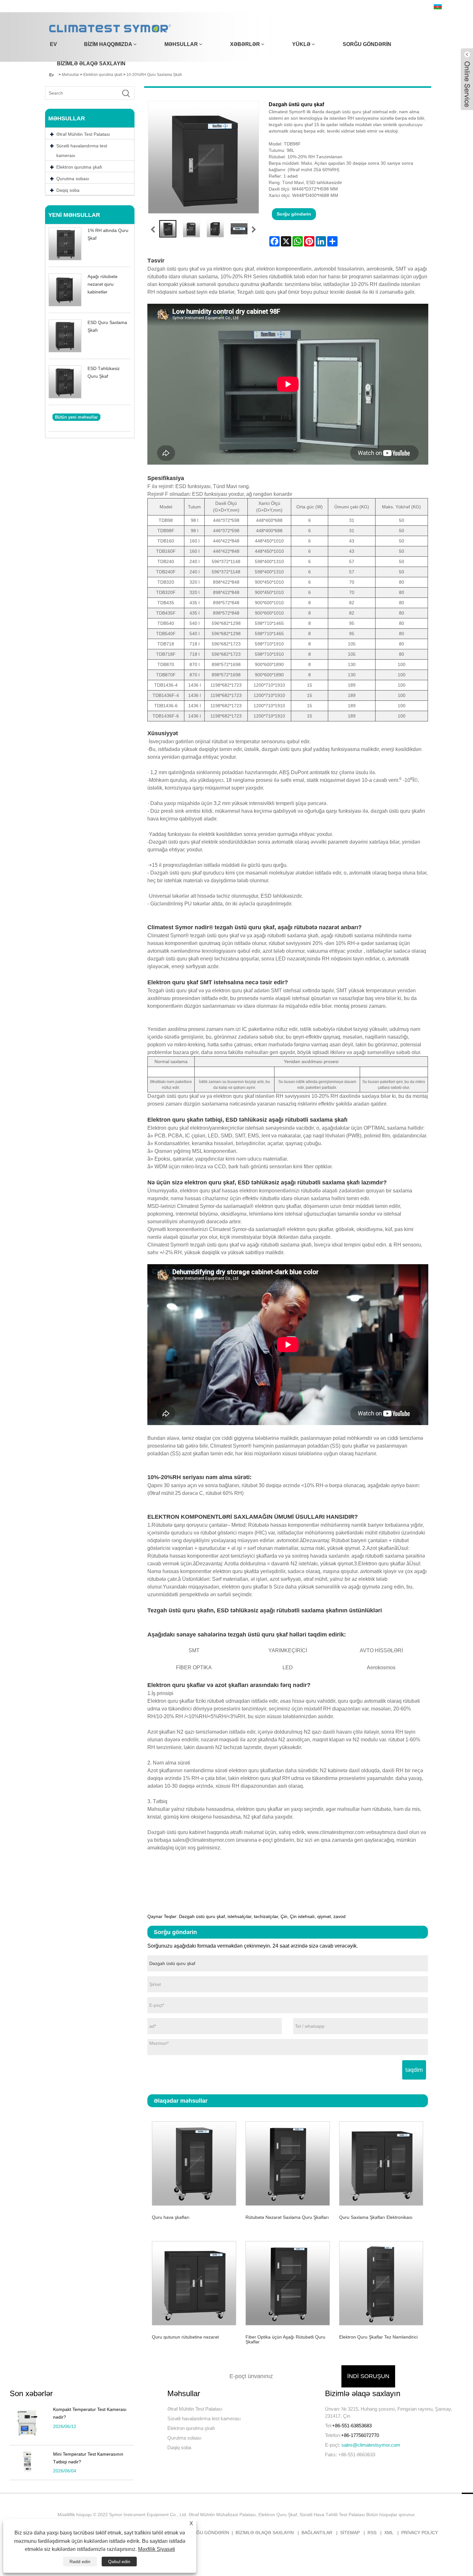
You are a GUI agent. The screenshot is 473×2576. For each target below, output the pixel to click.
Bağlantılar (317, 2533)
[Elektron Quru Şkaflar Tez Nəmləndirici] (381, 2282)
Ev (53, 44)
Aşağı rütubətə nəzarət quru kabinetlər (102, 284)
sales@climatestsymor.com (371, 2445)
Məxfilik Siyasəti (157, 2549)
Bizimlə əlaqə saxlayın (91, 64)
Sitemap (350, 2533)
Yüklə (301, 44)
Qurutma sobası (184, 2438)
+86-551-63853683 (352, 2426)
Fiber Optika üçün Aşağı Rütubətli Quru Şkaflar (285, 2339)
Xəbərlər (245, 44)
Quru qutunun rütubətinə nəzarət (185, 2337)
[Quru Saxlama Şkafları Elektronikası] (381, 2163)
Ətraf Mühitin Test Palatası (195, 2409)
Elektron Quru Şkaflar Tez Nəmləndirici (378, 2337)
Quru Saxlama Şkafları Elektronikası (376, 2217)
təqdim (414, 2070)
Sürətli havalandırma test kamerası (82, 151)
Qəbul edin (119, 2562)
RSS (372, 2533)
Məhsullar (181, 44)
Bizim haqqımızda (108, 44)
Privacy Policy (420, 2533)
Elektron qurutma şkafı (191, 2428)
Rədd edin (80, 2562)
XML (389, 2533)
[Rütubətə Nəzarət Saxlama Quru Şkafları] (288, 2163)
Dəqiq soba (179, 2447)
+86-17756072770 (360, 2435)
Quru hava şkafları (171, 2217)
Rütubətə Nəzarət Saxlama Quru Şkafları (287, 2217)
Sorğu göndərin (367, 44)
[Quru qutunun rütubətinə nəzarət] (194, 2282)
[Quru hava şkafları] (194, 2163)
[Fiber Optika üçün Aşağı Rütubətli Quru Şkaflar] (288, 2282)
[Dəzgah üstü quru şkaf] (168, 229)
